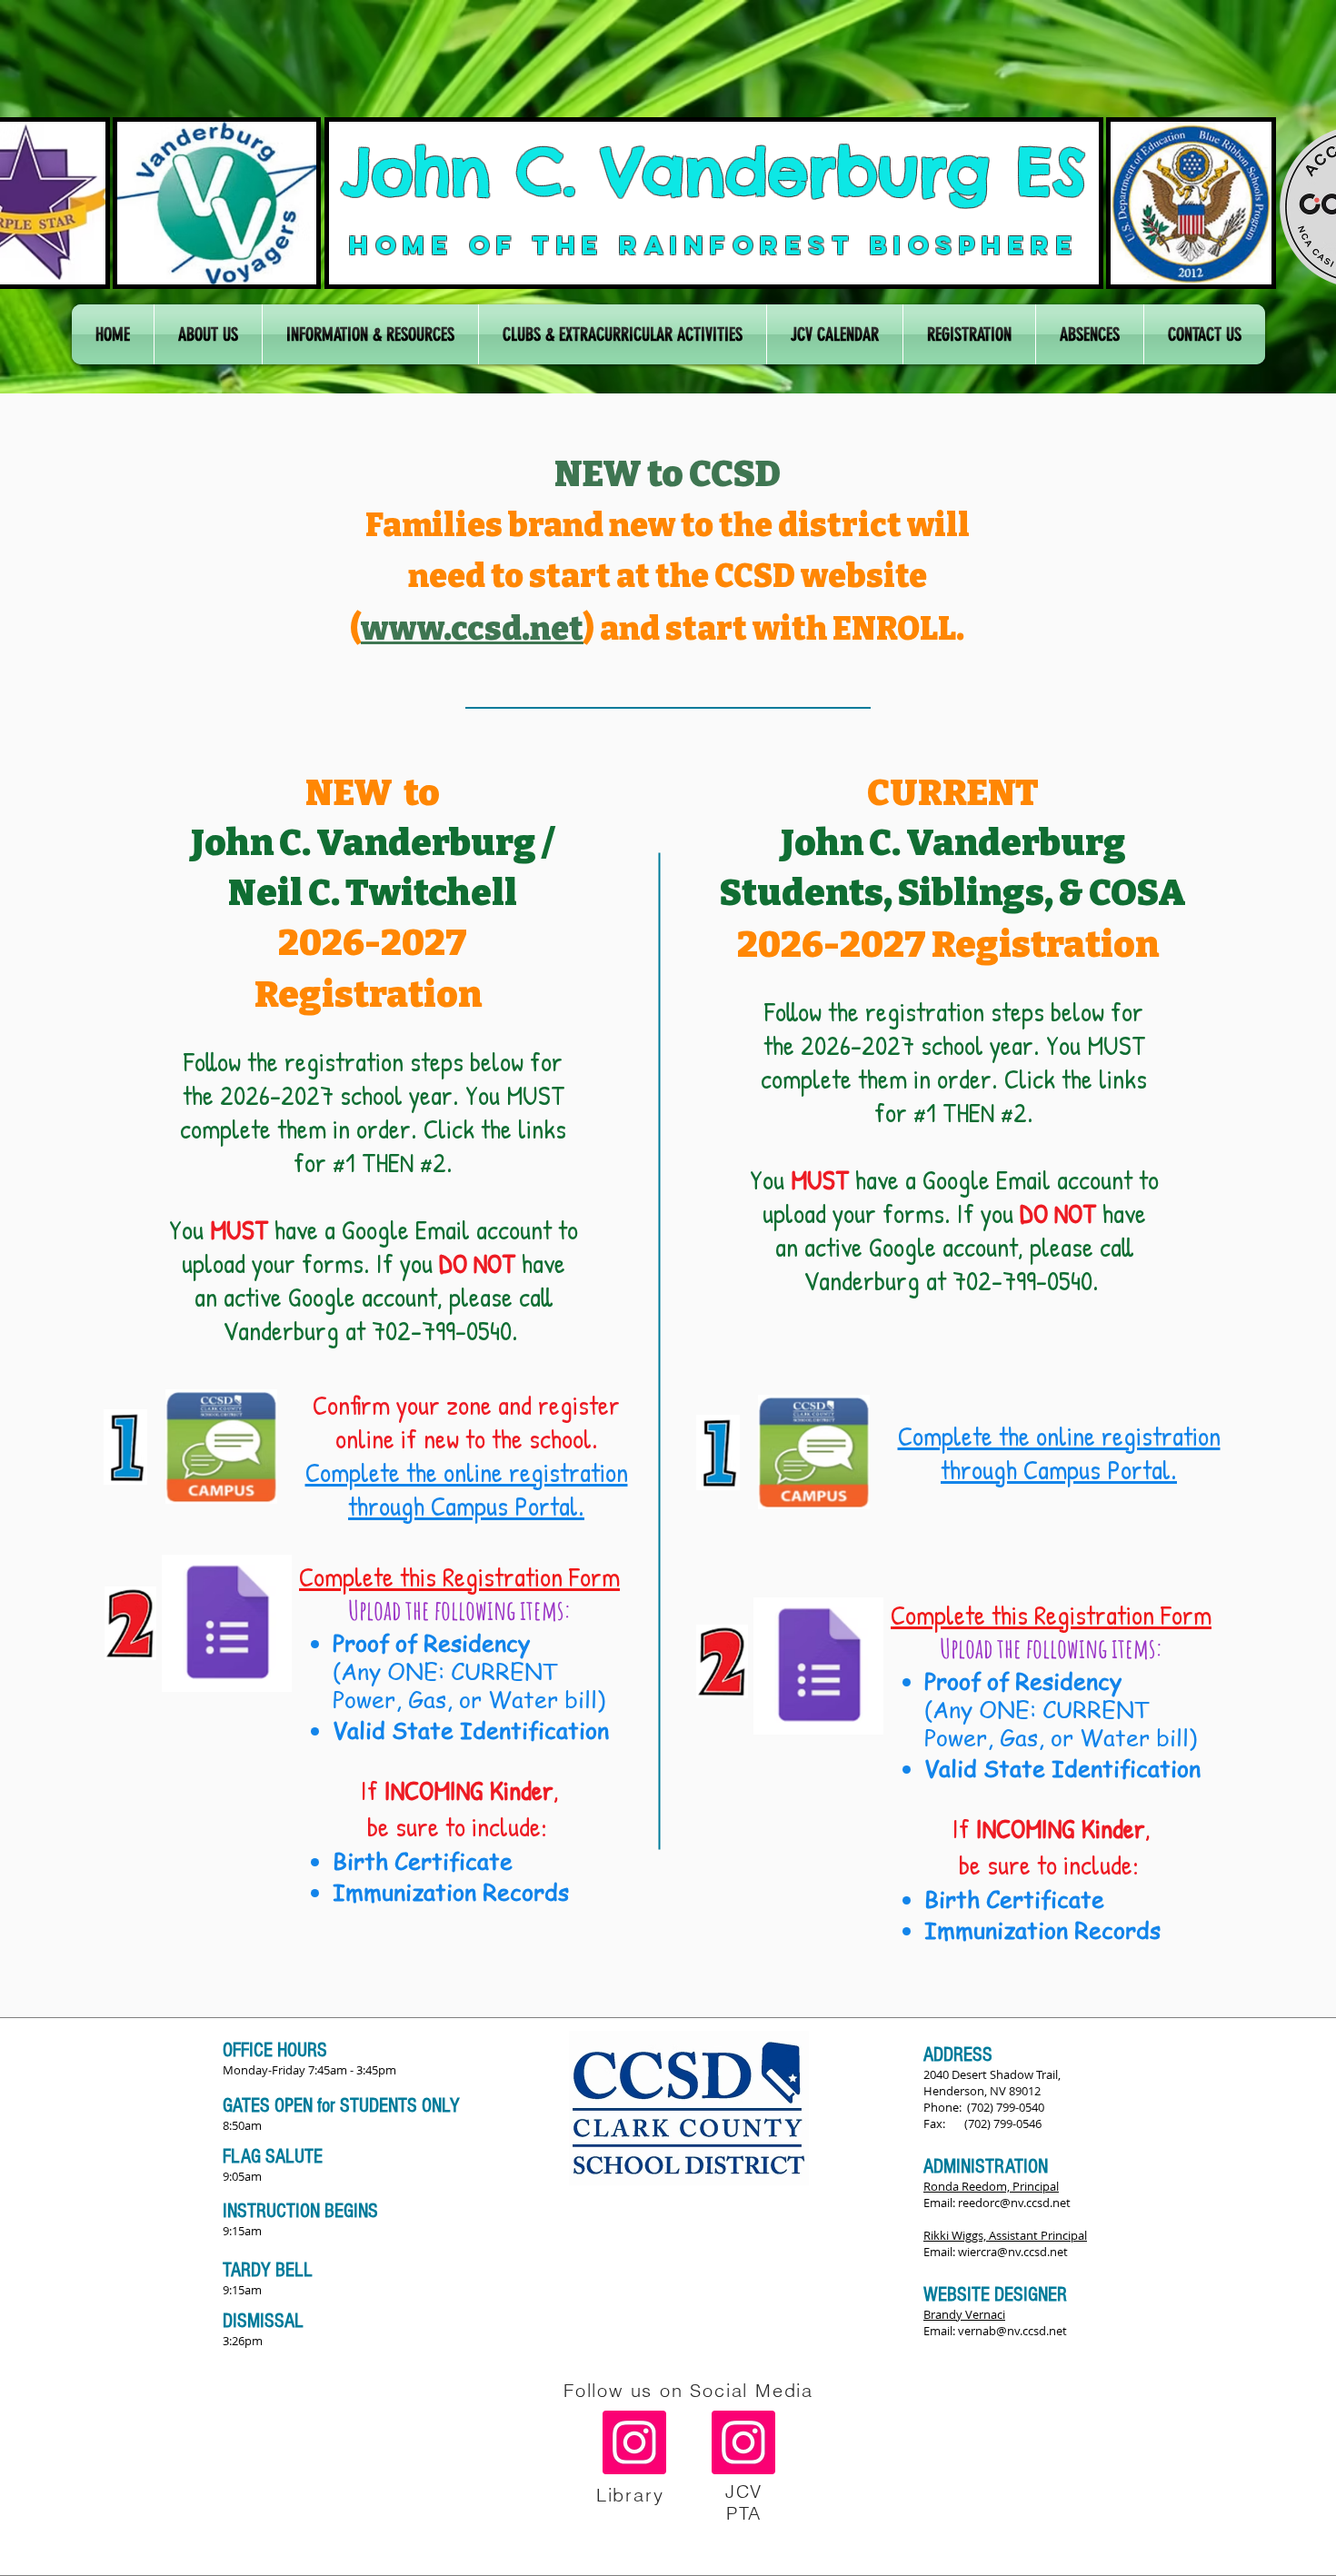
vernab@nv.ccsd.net (1012, 2331)
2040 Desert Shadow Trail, (992, 2074)
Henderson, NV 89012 (982, 2091)
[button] (208, 334)
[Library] (634, 2442)
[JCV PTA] (743, 2442)
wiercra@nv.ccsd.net (1013, 2252)
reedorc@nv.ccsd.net (1014, 2203)
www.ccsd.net (472, 629)
